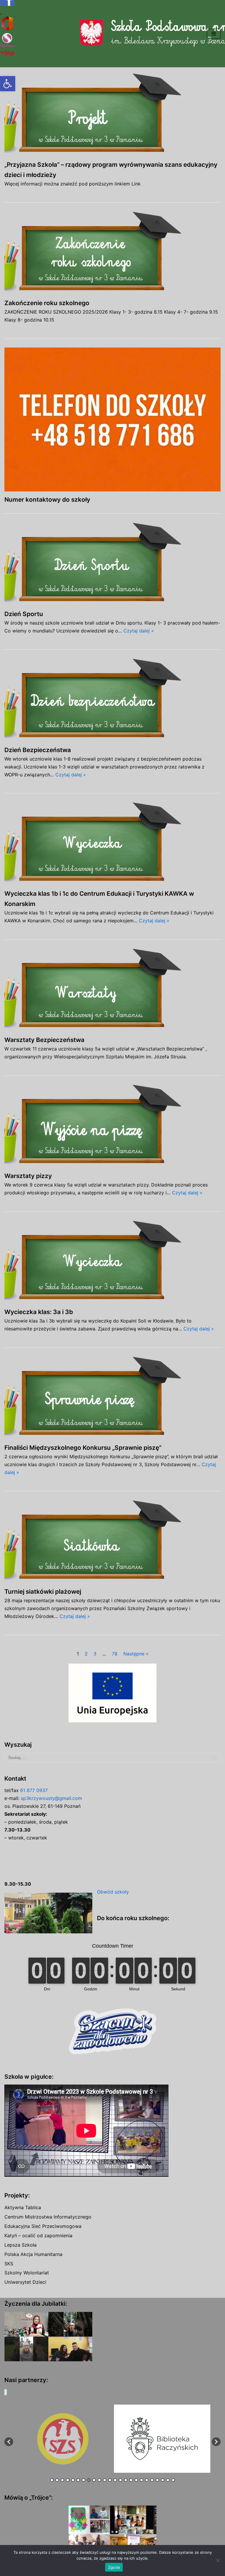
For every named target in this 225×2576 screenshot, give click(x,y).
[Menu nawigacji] (214, 34)
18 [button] (142, 2480)
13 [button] (115, 2480)
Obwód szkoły (113, 1892)
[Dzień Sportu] (112, 564)
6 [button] (78, 2480)
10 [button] (99, 2480)
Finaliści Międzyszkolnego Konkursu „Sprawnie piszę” (83, 1448)
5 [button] (73, 2480)
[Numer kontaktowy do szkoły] (112, 419)
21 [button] (157, 2480)
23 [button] (168, 2480)
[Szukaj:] (112, 1758)
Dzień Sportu (24, 614)
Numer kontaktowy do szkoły (47, 499)
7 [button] (83, 2480)
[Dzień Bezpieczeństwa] (112, 700)
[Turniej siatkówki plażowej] (112, 1542)
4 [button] (68, 2480)
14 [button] (120, 2480)
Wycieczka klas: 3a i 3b (39, 1312)
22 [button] (163, 2480)
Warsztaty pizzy (28, 1176)
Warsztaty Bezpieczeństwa (44, 1040)
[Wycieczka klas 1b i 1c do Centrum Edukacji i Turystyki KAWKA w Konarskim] (112, 844)
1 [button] (52, 2480)
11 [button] (105, 2480)
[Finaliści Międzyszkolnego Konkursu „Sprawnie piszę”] (112, 1398)
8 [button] (89, 2480)
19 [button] (147, 2480)
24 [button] (173, 2480)
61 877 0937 (34, 1790)
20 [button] (152, 2480)
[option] (63, 2439)
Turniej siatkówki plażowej (43, 1591)
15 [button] (126, 2480)
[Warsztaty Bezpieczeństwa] (112, 990)
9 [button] (94, 2480)
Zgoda (114, 2567)
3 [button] (62, 2480)
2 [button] (57, 2480)
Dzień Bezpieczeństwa (38, 750)
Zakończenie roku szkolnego (47, 303)
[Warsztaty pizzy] (112, 1126)
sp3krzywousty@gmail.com (51, 1798)
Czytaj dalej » (139, 631)
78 (115, 1654)
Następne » (136, 1654)
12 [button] (110, 2480)
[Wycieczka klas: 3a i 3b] (112, 1262)
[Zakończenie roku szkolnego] (112, 253)
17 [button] (136, 2480)
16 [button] (131, 2480)
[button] (8, 84)
